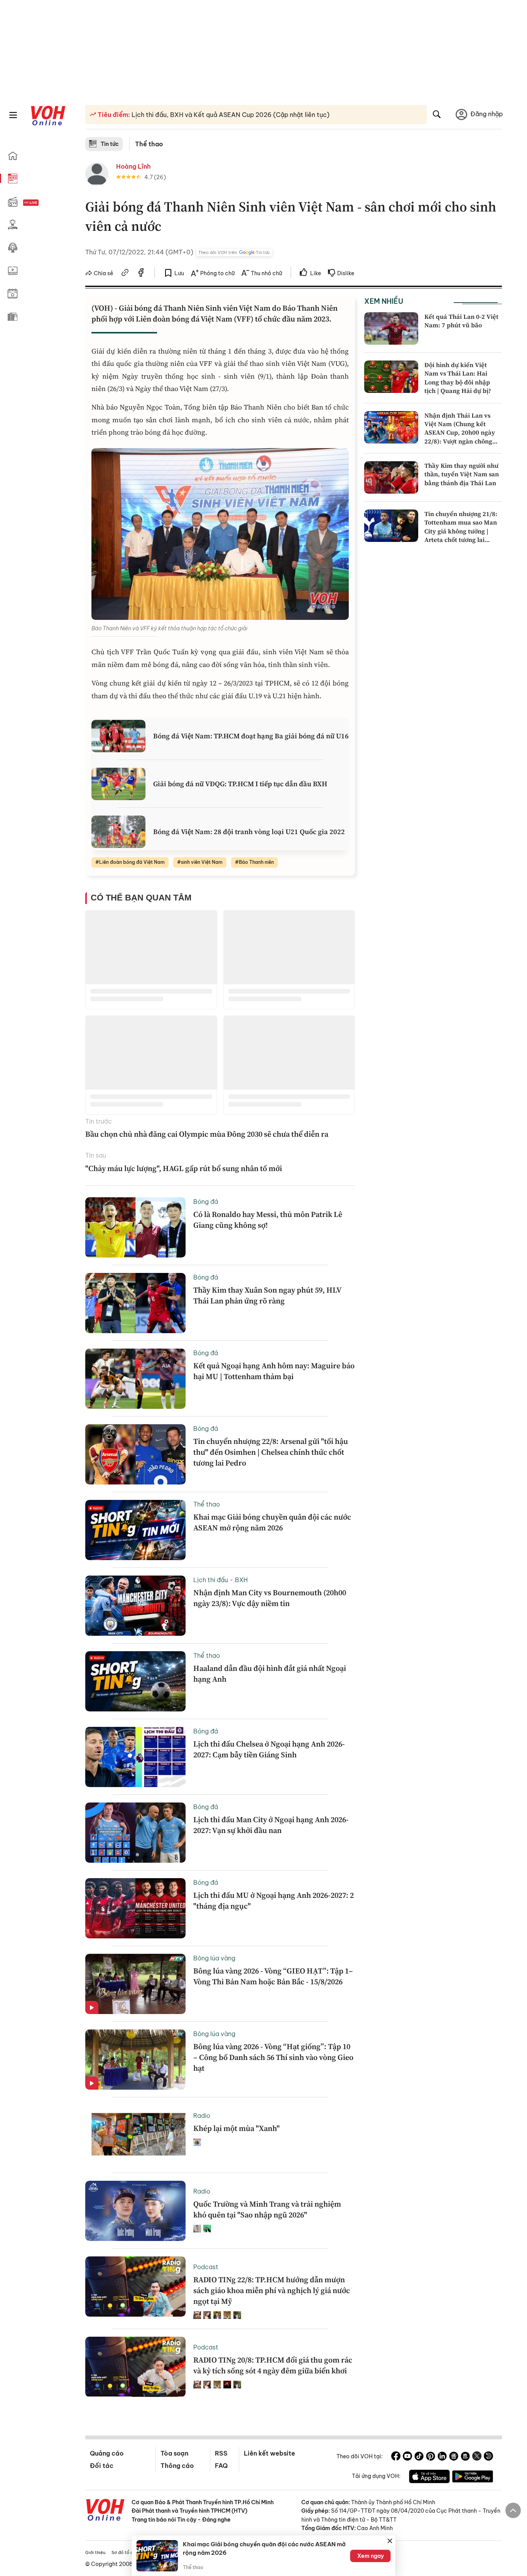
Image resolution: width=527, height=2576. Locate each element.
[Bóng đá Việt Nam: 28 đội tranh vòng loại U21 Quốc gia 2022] (118, 832)
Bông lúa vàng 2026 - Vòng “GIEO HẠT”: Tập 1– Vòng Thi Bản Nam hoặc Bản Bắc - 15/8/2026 (273, 1976)
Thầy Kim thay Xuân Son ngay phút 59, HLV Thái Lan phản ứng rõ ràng (267, 1295)
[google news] (454, 2457)
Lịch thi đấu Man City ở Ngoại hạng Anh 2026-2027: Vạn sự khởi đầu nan (271, 1825)
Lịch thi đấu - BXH (220, 1580)
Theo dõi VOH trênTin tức (234, 252)
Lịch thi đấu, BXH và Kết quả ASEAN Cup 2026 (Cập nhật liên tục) (230, 115)
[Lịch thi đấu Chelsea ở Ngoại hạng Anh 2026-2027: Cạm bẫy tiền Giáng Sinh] (135, 1757)
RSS (221, 2453)
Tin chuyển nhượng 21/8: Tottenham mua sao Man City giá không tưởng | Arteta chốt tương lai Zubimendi (461, 531)
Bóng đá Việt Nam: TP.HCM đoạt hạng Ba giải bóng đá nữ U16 (251, 736)
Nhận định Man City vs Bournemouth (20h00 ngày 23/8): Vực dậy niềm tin (270, 1598)
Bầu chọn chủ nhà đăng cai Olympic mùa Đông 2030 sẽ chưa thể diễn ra (207, 1134)
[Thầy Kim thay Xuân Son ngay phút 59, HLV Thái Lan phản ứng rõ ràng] (135, 1303)
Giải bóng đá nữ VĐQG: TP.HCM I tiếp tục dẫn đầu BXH (240, 784)
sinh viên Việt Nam (202, 862)
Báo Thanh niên (256, 862)
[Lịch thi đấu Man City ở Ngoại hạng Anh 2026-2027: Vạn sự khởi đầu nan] (135, 1833)
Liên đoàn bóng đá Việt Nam (132, 862)
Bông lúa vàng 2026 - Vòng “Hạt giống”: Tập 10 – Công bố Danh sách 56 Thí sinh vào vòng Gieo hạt (273, 2057)
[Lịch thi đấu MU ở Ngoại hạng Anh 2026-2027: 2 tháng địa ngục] (135, 1908)
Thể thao (149, 144)
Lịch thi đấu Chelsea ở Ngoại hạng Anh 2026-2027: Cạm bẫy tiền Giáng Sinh (269, 1749)
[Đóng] (390, 2541)
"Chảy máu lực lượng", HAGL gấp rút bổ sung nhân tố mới (184, 1168)
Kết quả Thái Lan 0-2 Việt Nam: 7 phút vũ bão (461, 321)
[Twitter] (477, 2457)
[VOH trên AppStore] (429, 2478)
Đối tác (102, 2466)
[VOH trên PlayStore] (473, 2478)
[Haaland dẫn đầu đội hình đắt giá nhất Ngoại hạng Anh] (135, 1681)
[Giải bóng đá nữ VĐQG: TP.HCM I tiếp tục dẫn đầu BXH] (118, 784)
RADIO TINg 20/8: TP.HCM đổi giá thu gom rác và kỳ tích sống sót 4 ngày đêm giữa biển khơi (273, 2365)
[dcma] (465, 2457)
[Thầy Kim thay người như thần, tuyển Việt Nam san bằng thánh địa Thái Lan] (391, 477)
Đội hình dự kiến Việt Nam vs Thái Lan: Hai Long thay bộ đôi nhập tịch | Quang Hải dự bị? (458, 378)
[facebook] (141, 274)
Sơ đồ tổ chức (126, 2552)
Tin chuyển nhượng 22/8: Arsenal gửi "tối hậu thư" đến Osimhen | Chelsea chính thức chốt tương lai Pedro (271, 1452)
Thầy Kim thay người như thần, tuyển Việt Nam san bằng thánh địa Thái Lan (462, 474)
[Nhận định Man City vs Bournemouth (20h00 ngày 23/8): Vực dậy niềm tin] (135, 1606)
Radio (202, 2116)
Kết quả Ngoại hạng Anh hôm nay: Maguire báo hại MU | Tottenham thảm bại (274, 1371)
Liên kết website (269, 2453)
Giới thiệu (95, 2552)
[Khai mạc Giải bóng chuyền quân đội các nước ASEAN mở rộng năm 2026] (135, 1530)
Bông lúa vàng (214, 1958)
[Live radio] (44, 203)
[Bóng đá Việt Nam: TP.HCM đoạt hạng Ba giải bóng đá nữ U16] (118, 736)
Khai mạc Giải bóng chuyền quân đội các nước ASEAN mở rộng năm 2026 (272, 1522)
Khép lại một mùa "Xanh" (236, 2128)
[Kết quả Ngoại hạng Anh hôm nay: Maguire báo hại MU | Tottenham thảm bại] (135, 1379)
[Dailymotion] (488, 2457)
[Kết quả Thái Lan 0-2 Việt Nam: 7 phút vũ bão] (391, 328)
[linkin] (442, 2457)
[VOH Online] (105, 2511)
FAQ (221, 2466)
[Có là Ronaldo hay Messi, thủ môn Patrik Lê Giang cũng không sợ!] (135, 1227)
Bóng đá (206, 1202)
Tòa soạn (174, 2453)
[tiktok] (419, 2457)
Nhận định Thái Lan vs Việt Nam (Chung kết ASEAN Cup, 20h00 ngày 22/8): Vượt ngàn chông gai (460, 433)
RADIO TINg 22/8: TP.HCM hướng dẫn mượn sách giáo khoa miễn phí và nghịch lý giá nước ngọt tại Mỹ (272, 2290)
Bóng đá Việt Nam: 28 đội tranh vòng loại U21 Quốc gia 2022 (249, 832)
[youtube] (407, 2457)
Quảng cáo (107, 2453)
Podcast (206, 2267)
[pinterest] (431, 2457)
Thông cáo (177, 2466)
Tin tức (110, 144)
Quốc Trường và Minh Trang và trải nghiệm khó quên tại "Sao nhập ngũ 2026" (267, 2209)
